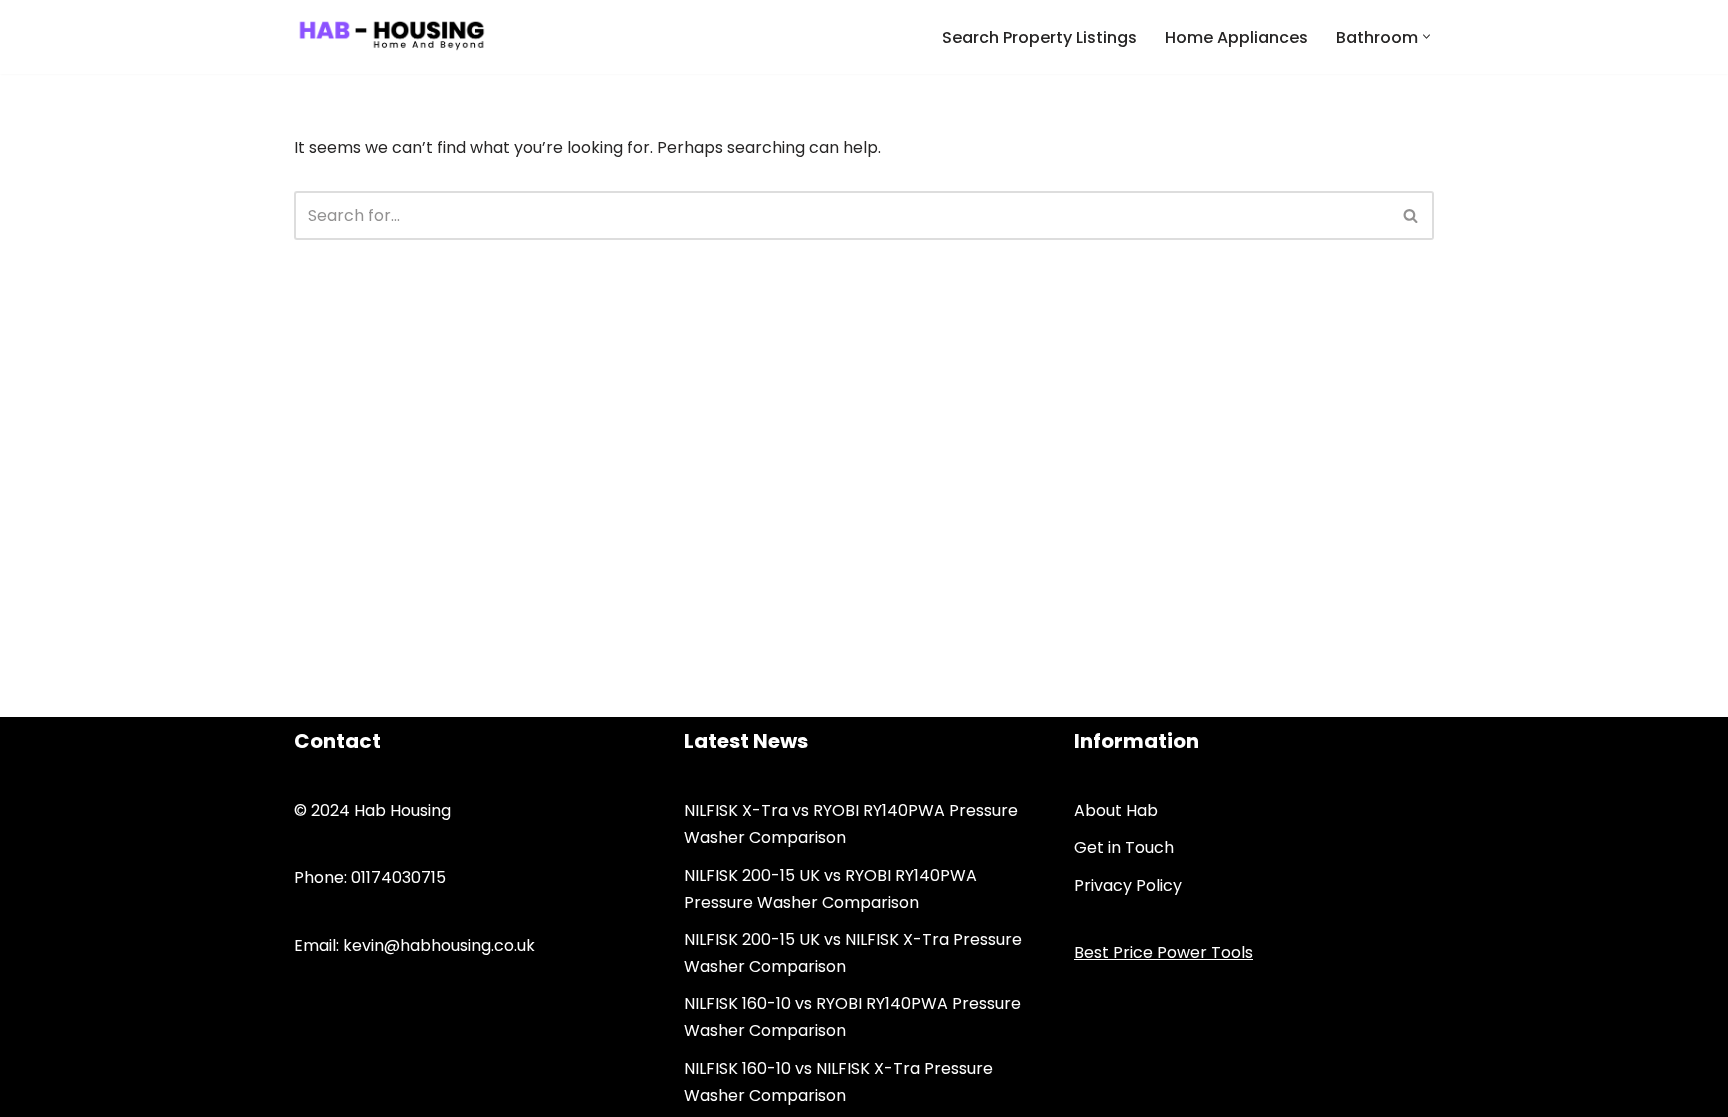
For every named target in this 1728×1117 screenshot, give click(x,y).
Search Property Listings (1039, 37)
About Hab (1116, 810)
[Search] (1411, 215)
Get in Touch (1124, 847)
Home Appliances (1236, 37)
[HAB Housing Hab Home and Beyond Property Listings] (391, 37)
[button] (1426, 36)
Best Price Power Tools (1163, 952)
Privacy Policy (1128, 885)
